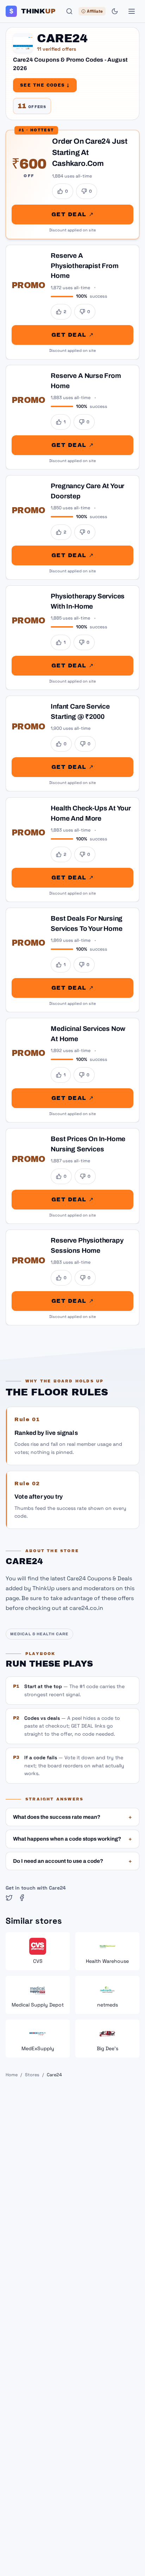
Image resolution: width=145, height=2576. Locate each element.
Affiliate (95, 11)
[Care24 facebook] (22, 1898)
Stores (32, 2075)
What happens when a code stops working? (72, 1839)
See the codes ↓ (45, 85)
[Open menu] (132, 11)
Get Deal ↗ (72, 214)
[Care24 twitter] (9, 1898)
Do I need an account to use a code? (72, 1861)
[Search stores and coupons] (69, 11)
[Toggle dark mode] (115, 11)
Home (12, 2075)
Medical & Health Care (39, 1634)
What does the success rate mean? (72, 1817)
